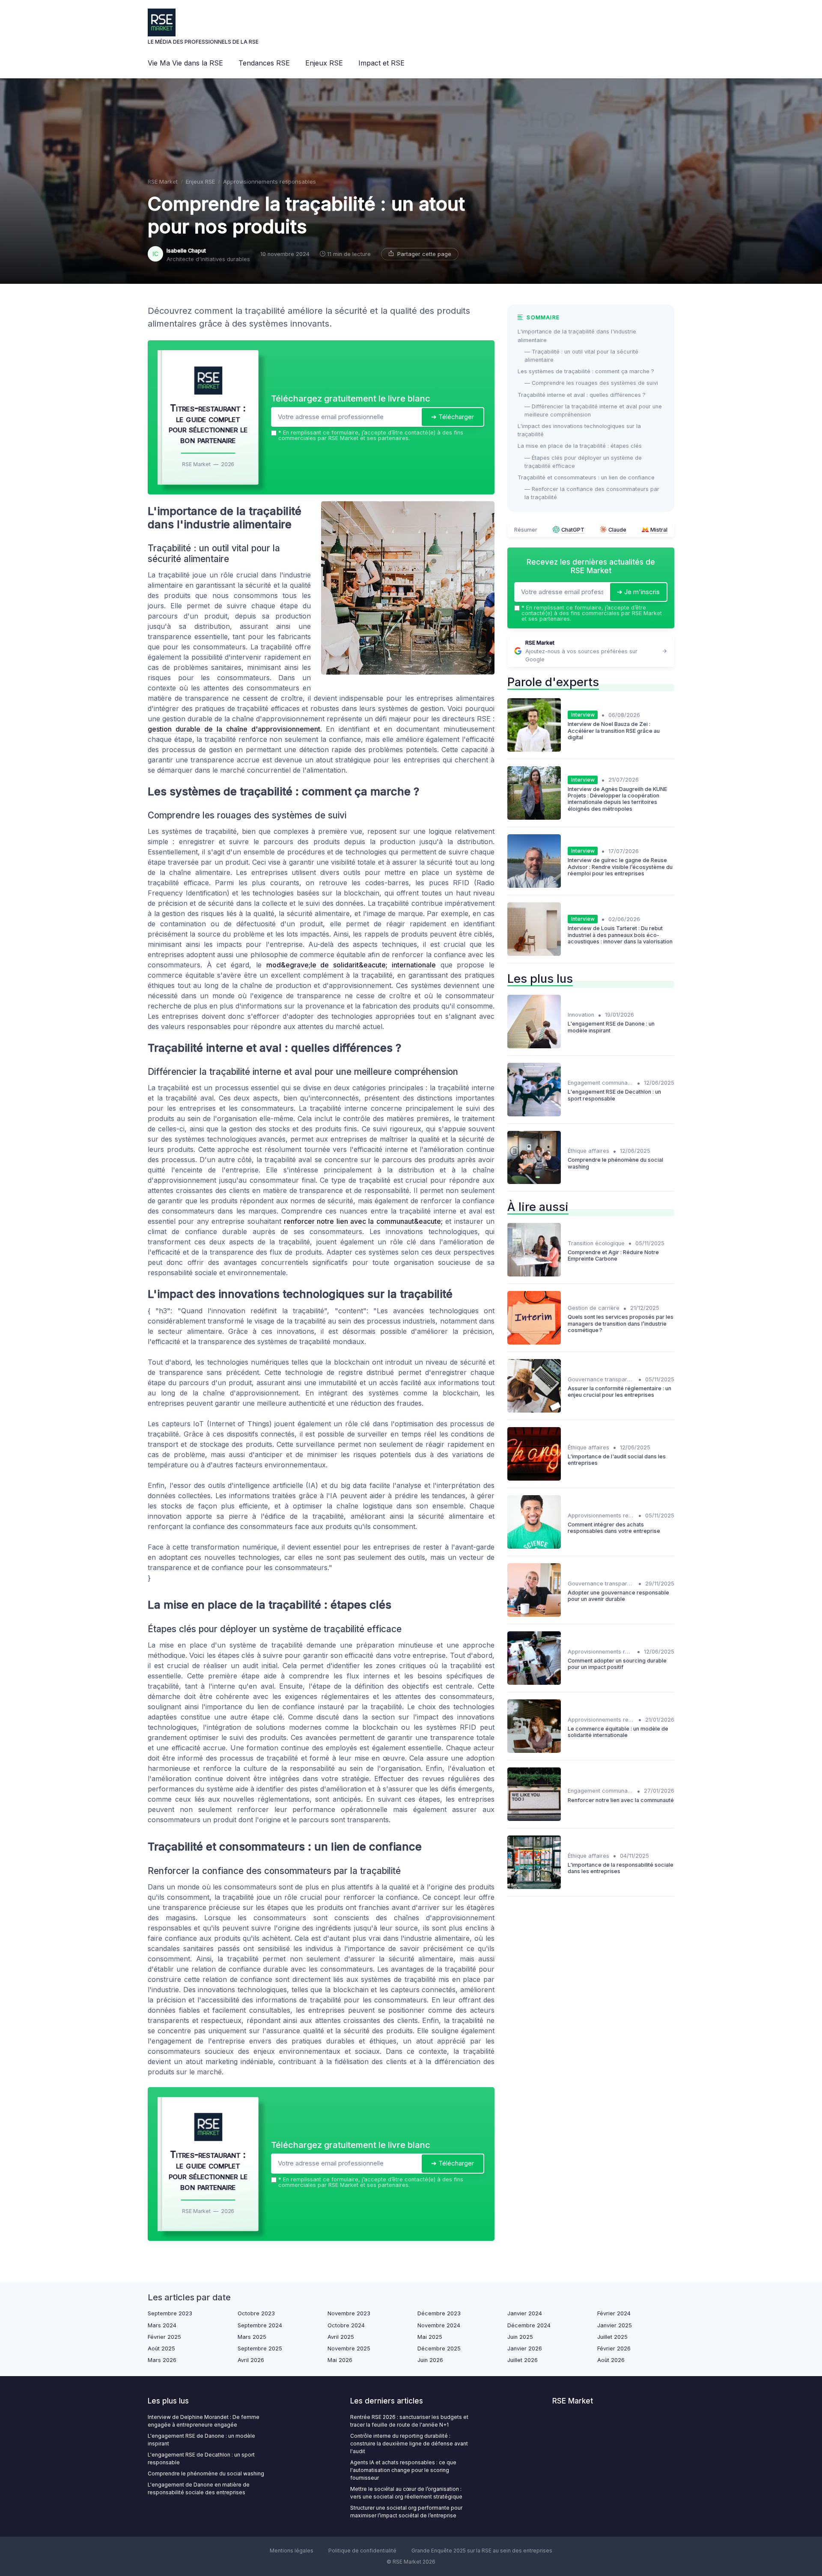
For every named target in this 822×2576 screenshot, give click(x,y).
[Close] (566, 1224)
